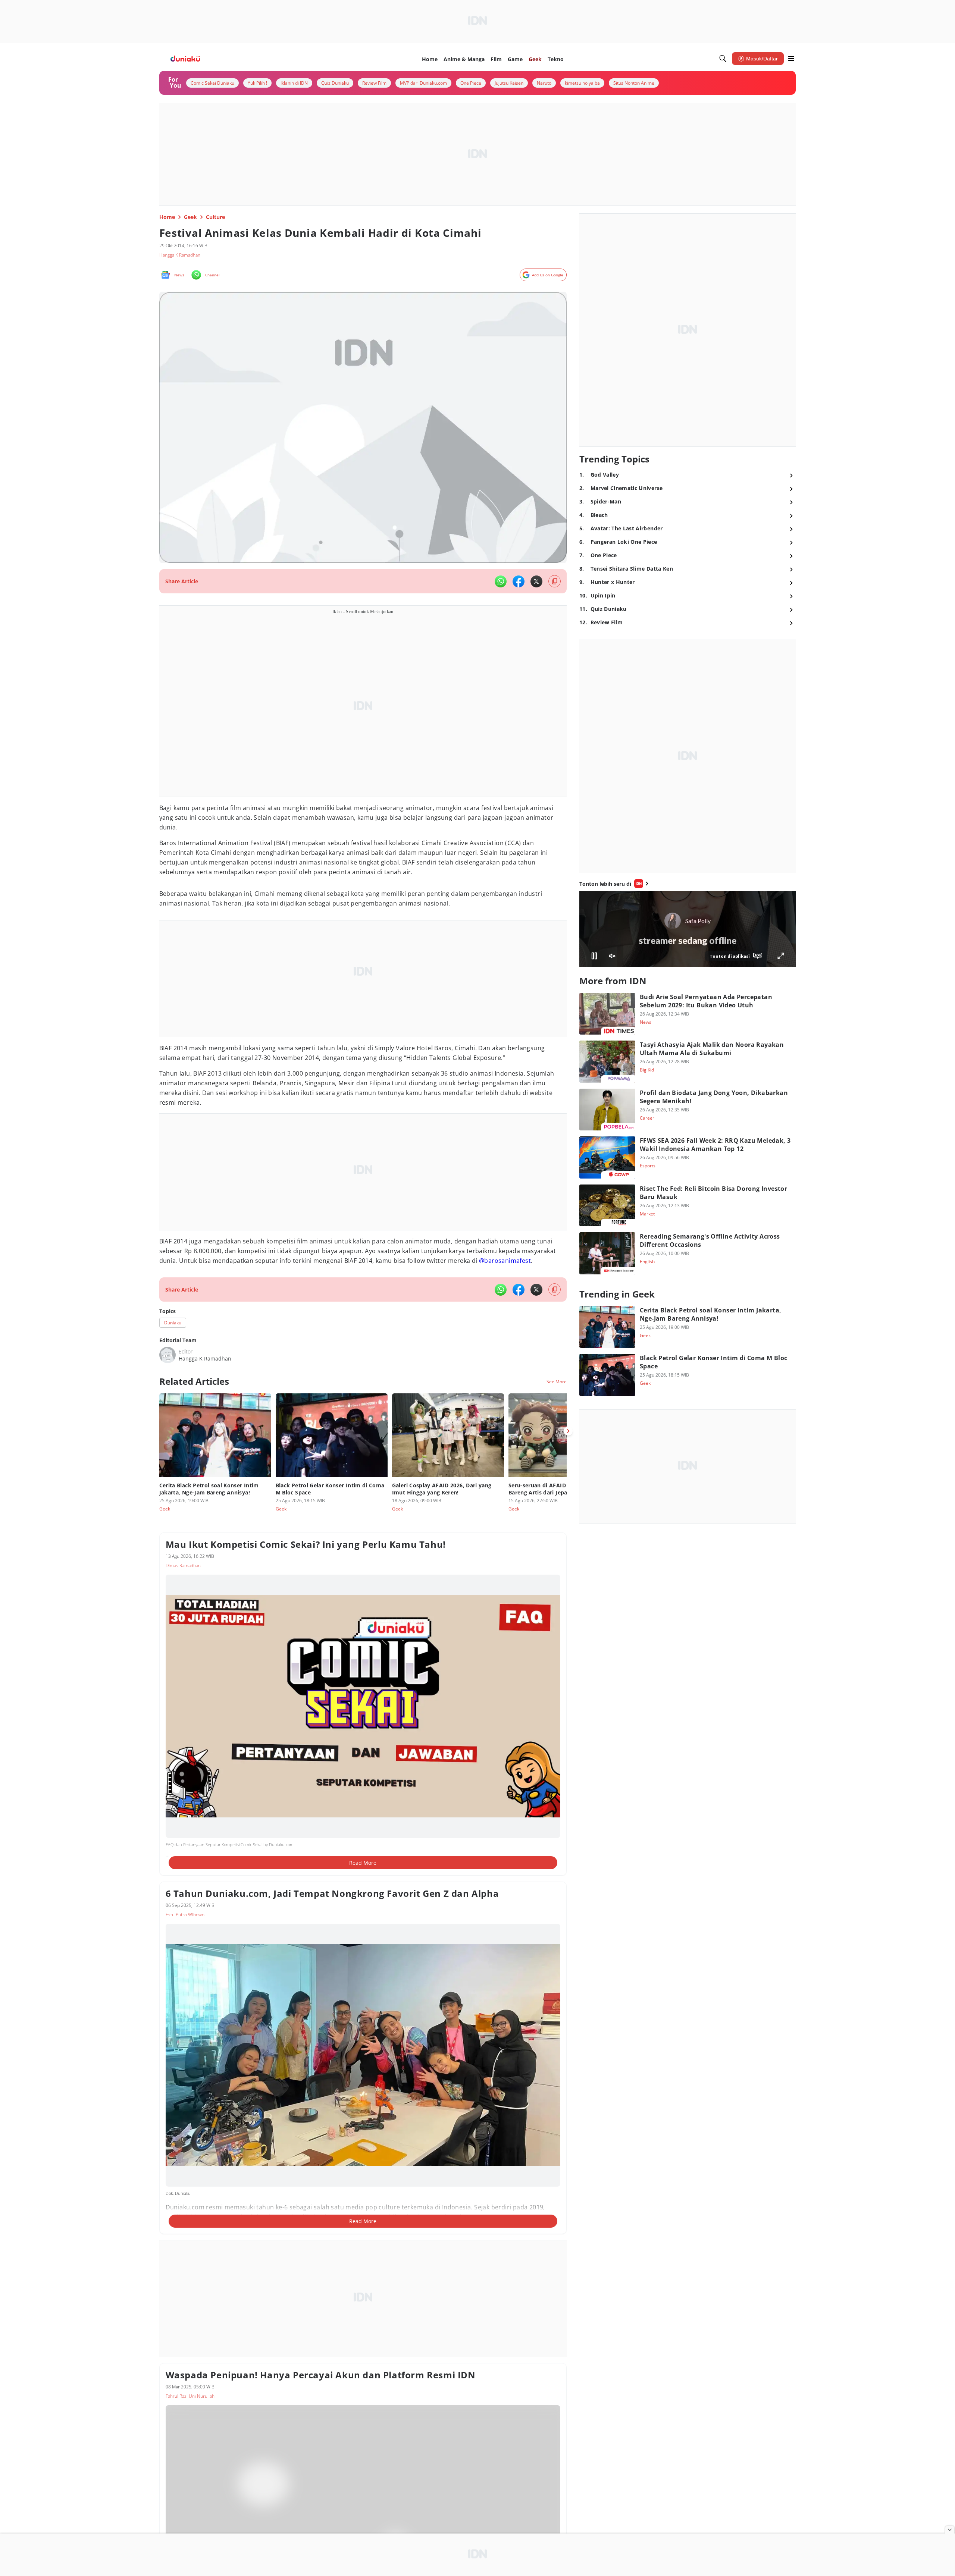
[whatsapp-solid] (501, 581)
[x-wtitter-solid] (536, 581)
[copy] (555, 581)
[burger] (791, 59)
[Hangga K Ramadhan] (167, 1355)
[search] (723, 59)
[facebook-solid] (519, 581)
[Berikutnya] (568, 1431)
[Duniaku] (185, 59)
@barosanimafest (505, 1261)
